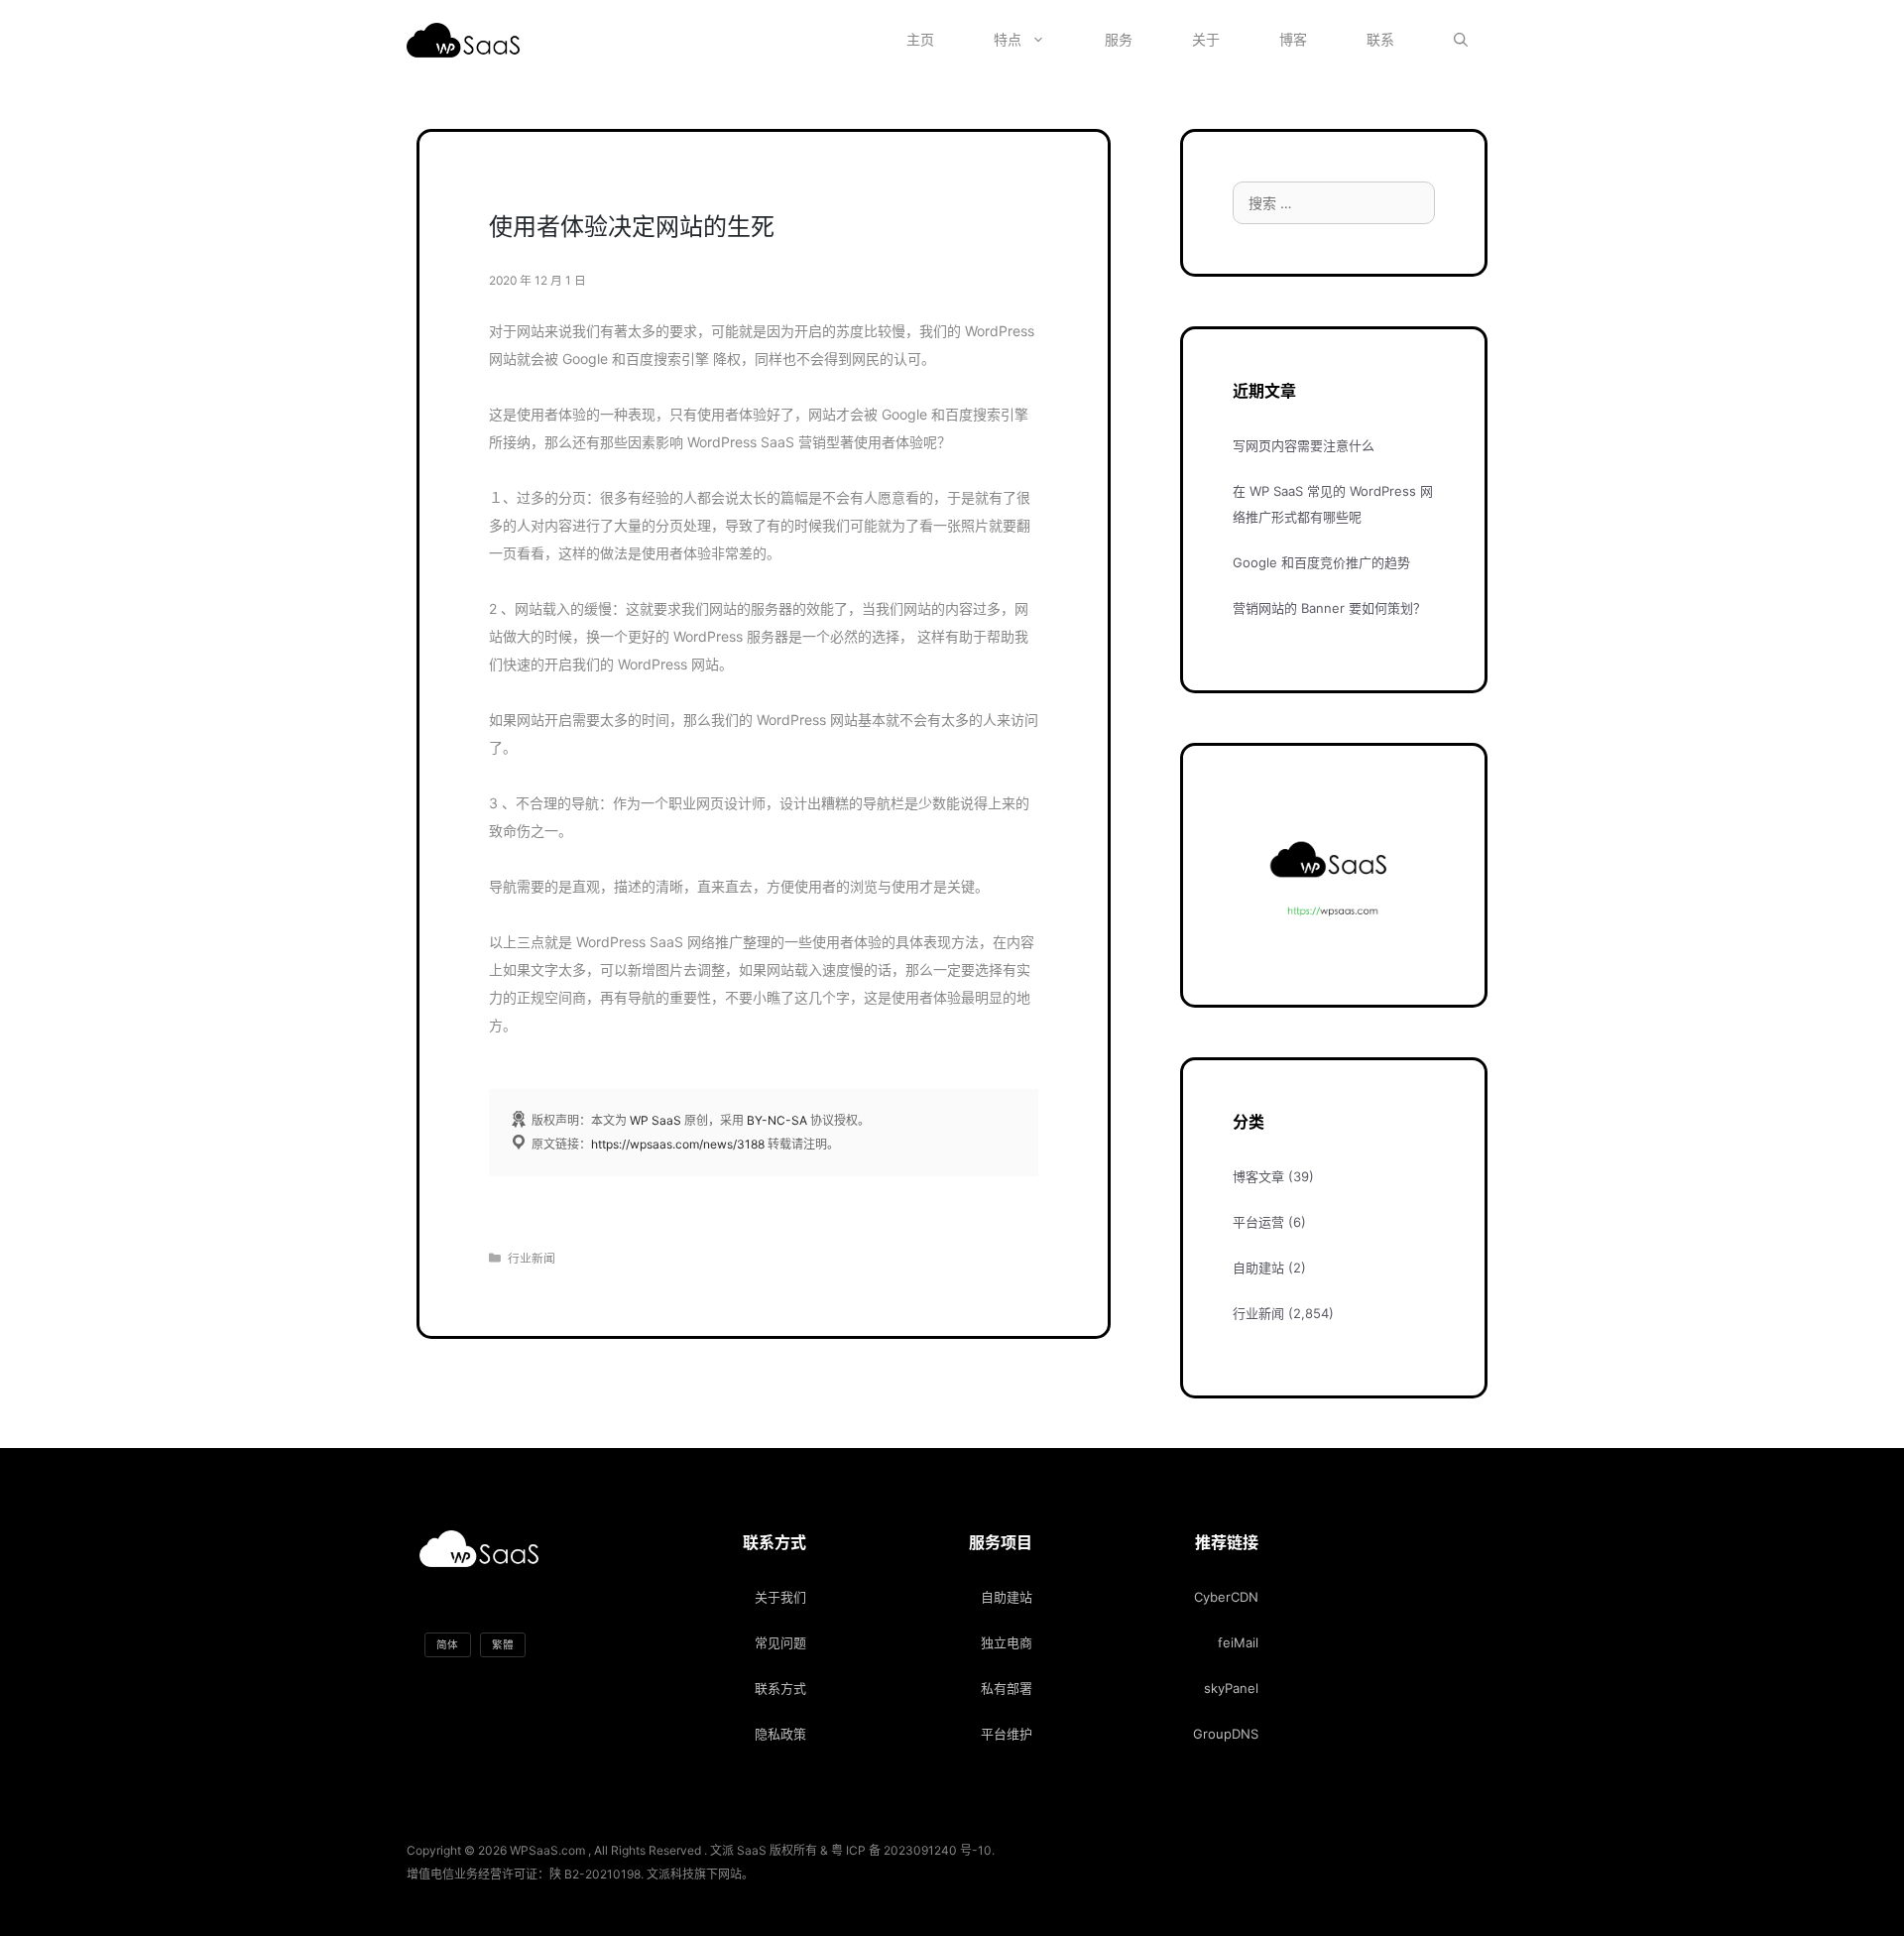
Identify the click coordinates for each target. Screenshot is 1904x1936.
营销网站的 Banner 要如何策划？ (1329, 608)
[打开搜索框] (1461, 40)
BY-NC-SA (777, 1120)
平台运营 (1258, 1222)
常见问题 (780, 1642)
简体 (447, 1645)
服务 (1119, 39)
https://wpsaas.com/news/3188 (678, 1144)
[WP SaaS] (468, 40)
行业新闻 (532, 1258)
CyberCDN (1226, 1597)
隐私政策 (780, 1734)
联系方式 (780, 1688)
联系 (1380, 39)
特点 (1008, 39)
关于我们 (780, 1597)
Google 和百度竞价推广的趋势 (1321, 562)
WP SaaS (655, 1120)
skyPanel (1231, 1688)
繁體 (503, 1645)
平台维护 (1007, 1734)
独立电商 (1007, 1642)
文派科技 (670, 1874)
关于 (1206, 39)
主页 (920, 39)
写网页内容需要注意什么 (1304, 445)
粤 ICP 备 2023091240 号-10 (911, 1850)
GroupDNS (1226, 1734)
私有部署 (1007, 1688)
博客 (1293, 39)
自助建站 (1258, 1268)
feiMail (1238, 1642)
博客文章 (1258, 1176)
